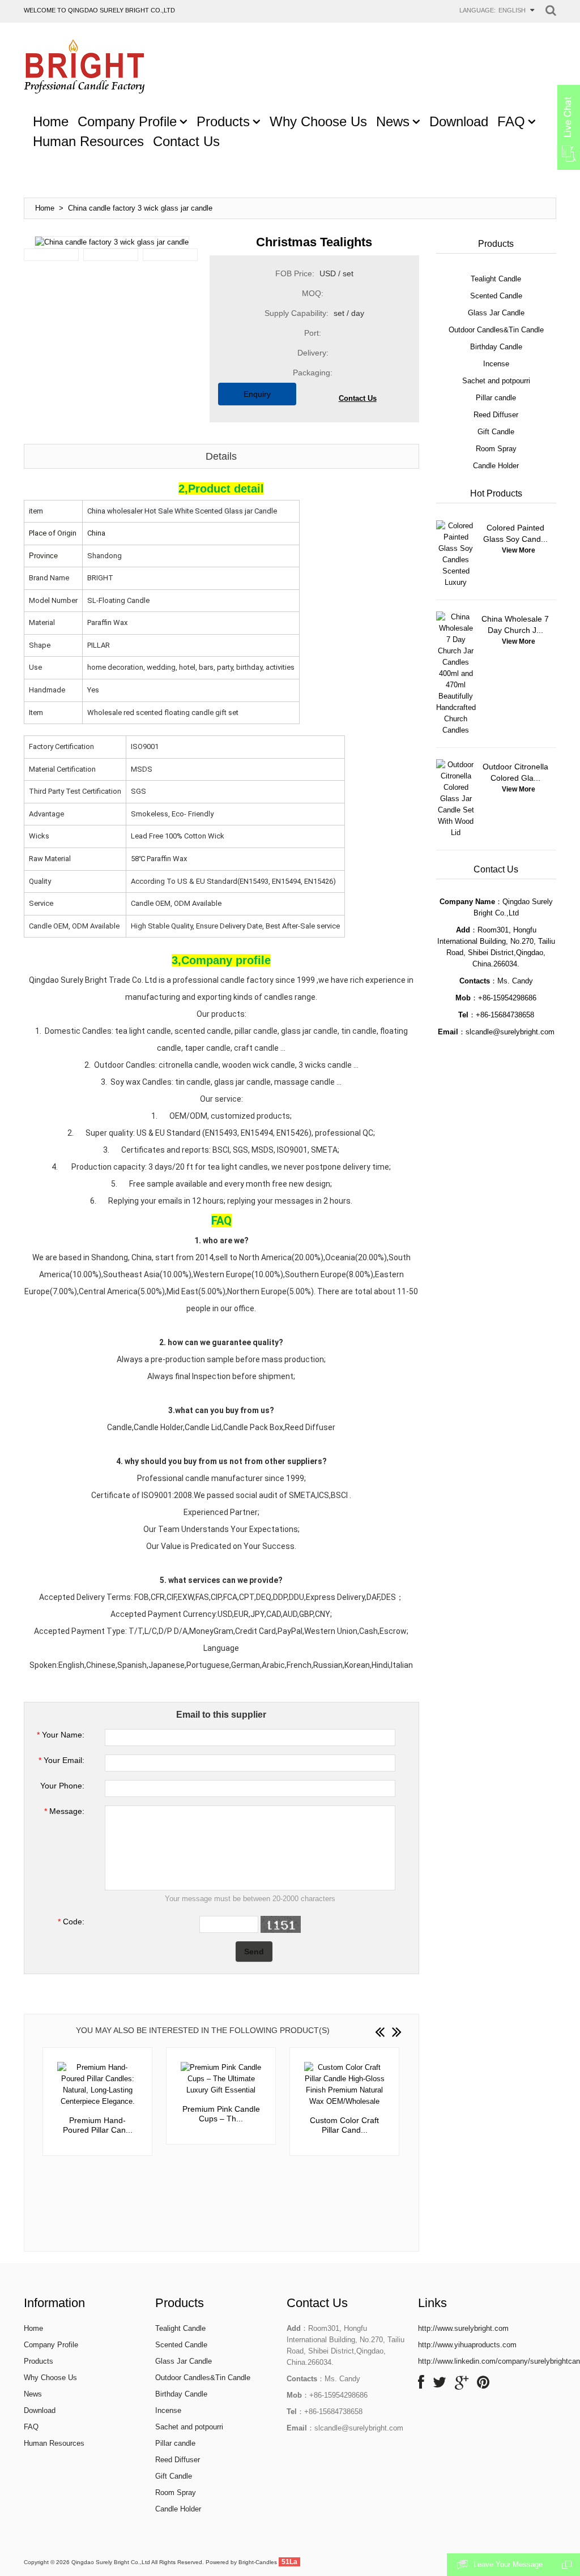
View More (519, 550)
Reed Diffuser (178, 2460)
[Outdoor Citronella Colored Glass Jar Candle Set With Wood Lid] (456, 799)
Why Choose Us (50, 2378)
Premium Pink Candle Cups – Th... (221, 2114)
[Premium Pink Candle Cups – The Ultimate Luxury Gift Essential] (221, 2079)
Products (39, 2361)
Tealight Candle (180, 2328)
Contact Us (358, 398)
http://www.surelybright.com (463, 2328)
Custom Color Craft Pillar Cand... (344, 2125)
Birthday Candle (181, 2394)
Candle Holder (178, 2509)
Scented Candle (181, 2345)
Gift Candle (174, 2476)
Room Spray (176, 2492)
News (33, 2394)
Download (40, 2410)
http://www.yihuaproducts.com (467, 2345)
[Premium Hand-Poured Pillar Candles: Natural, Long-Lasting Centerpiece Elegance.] (97, 2085)
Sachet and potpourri (189, 2427)
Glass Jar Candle (184, 2361)
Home (45, 208)
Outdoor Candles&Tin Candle (203, 2378)
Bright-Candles (258, 2562)
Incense (168, 2410)
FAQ (31, 2427)
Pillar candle (175, 2443)
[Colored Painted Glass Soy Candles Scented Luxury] (456, 554)
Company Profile (51, 2345)
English (512, 10)
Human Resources (54, 2443)
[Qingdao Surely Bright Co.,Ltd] (84, 67)
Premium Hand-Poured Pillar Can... (98, 2125)
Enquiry (257, 394)
